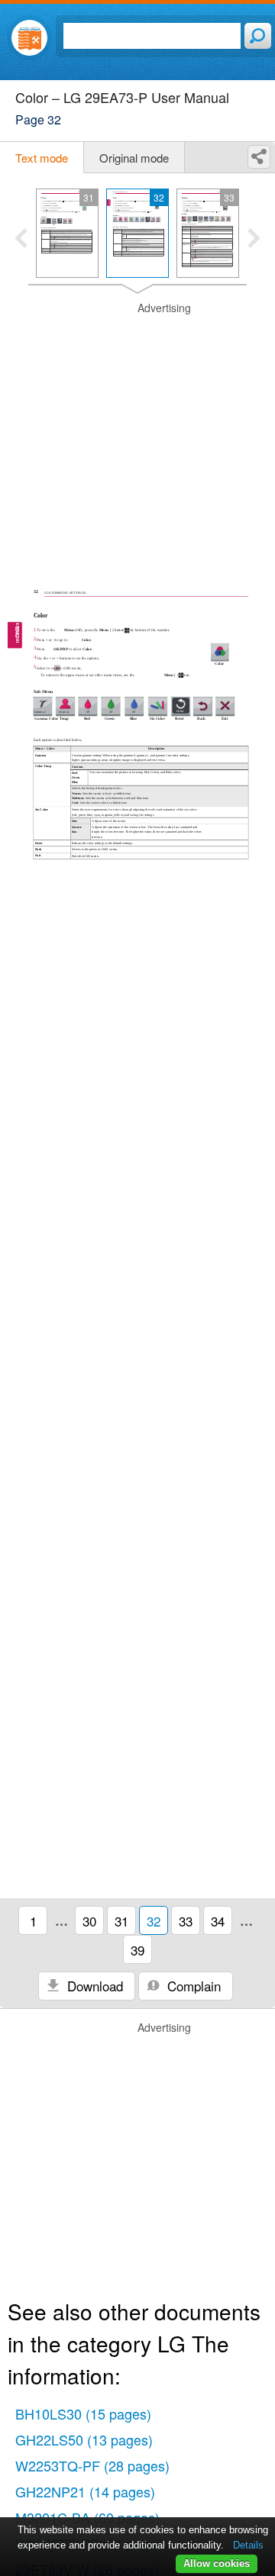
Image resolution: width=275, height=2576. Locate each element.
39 (137, 1950)
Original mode (134, 158)
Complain (192, 1986)
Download (93, 1986)
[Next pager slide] (254, 240)
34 (218, 1921)
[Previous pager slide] (21, 240)
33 (186, 1921)
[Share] (259, 157)
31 (121, 1921)
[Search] (258, 36)
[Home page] (29, 38)
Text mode (42, 158)
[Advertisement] (137, 438)
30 (89, 1921)
